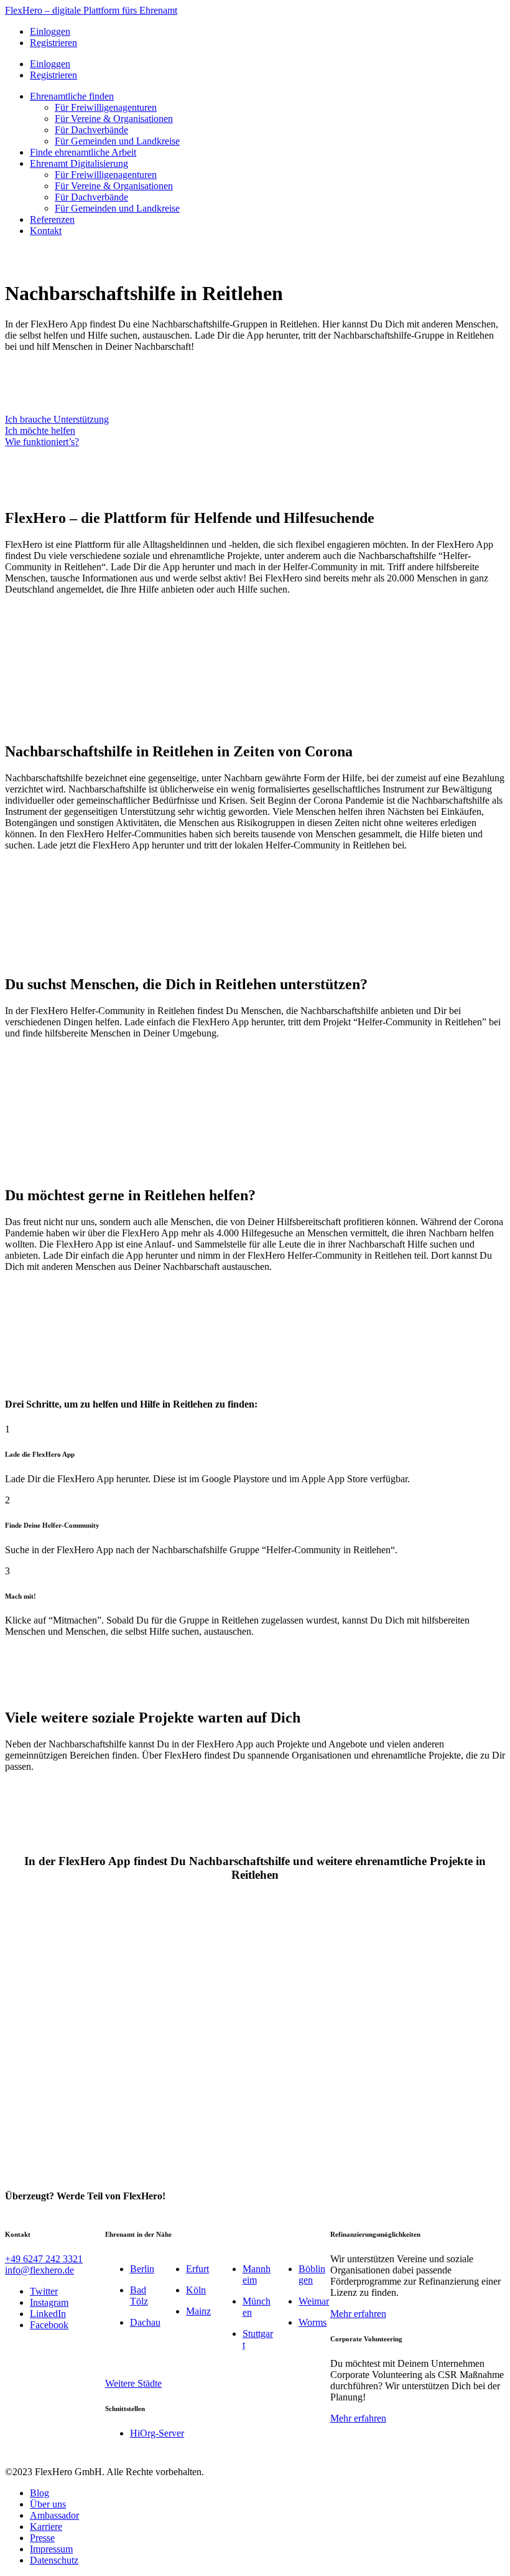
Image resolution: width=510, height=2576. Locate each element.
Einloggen (50, 31)
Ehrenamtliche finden (72, 96)
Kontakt (46, 231)
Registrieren (53, 43)
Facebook (49, 2325)
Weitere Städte (133, 2383)
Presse (42, 2538)
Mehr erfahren (358, 2314)
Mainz (198, 2311)
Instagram (49, 2302)
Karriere (46, 2527)
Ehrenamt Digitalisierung (79, 163)
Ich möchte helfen (40, 430)
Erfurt (197, 2269)
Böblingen (312, 2274)
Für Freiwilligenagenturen (106, 107)
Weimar (314, 2301)
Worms (313, 2322)
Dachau (145, 2322)
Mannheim (257, 2274)
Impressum (51, 2549)
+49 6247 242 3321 (44, 2259)
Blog (39, 2493)
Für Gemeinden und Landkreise (117, 141)
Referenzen (52, 219)
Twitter (44, 2291)
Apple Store (213, 627)
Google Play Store (166, 376)
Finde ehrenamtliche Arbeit (83, 152)
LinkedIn (48, 2314)
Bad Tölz (139, 2296)
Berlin (142, 2269)
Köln (196, 2290)
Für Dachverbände (91, 130)
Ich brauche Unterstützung (57, 419)
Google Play (73, 627)
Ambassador (54, 2515)
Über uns (48, 2504)
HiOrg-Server (157, 2433)
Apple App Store (58, 376)
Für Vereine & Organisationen (114, 119)
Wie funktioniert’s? (42, 442)
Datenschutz (54, 2560)
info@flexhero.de (39, 2270)
